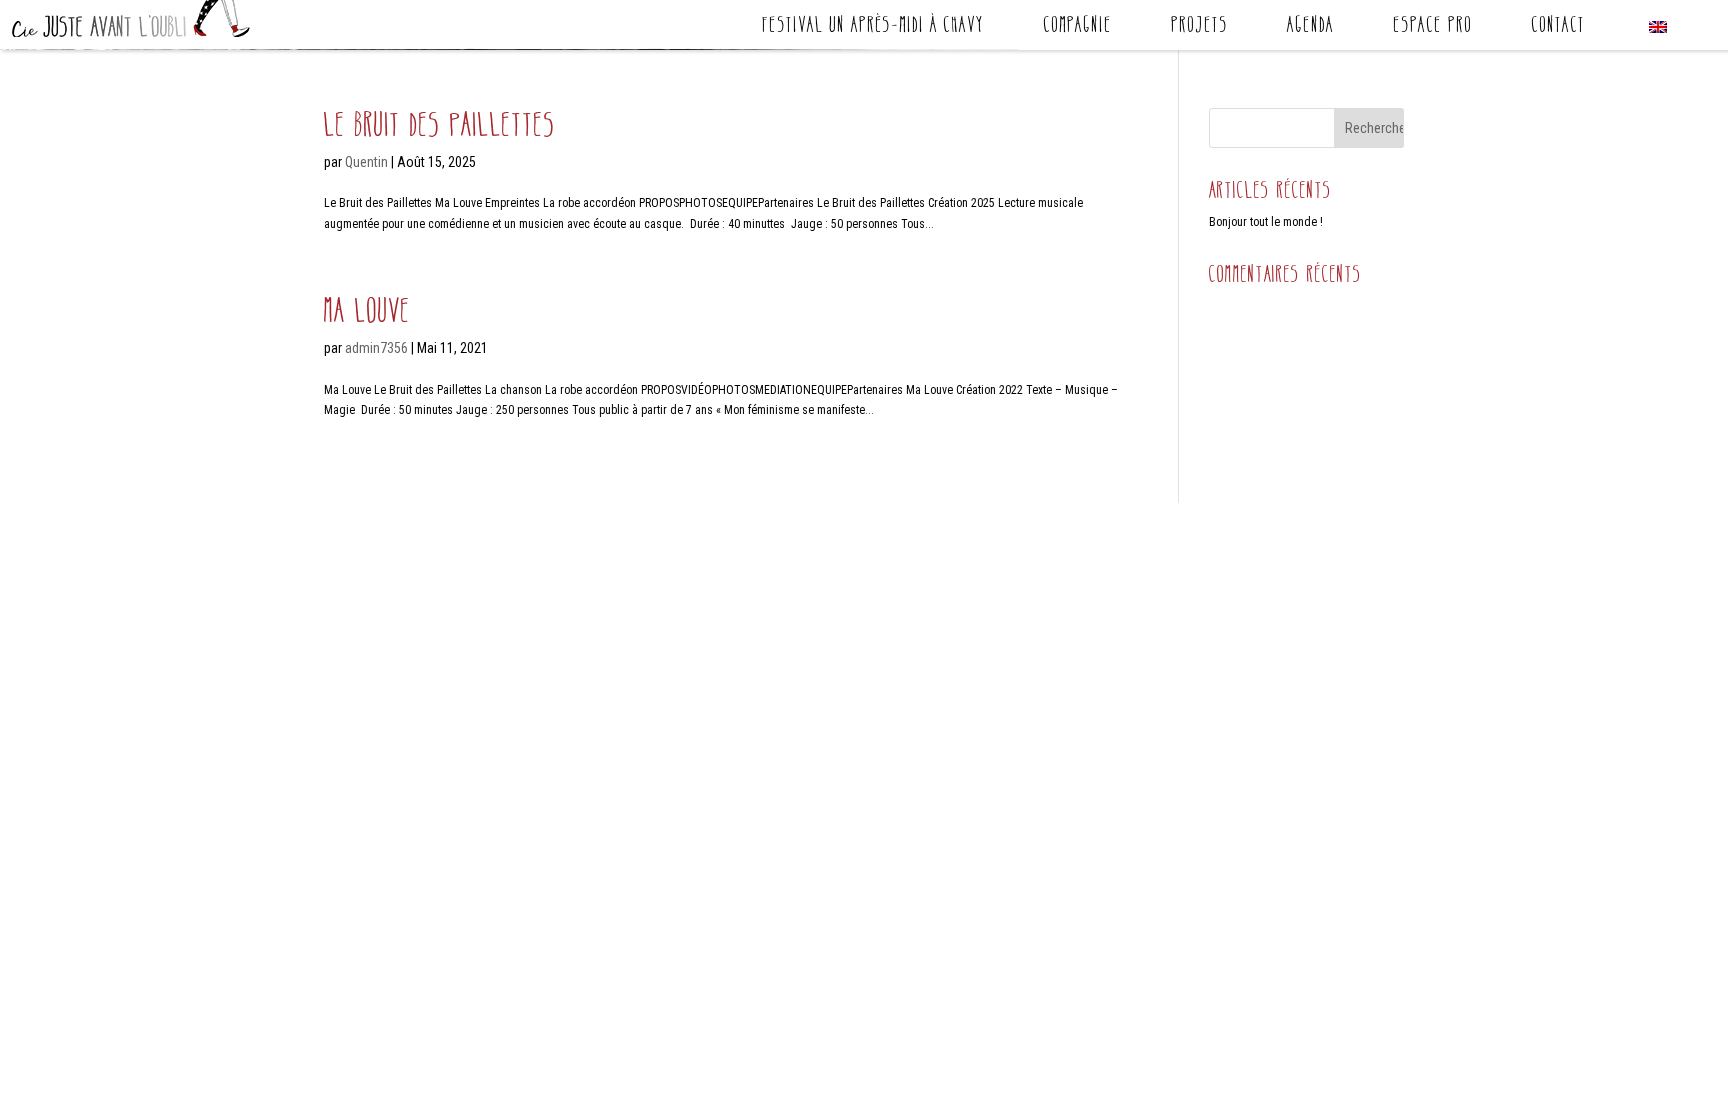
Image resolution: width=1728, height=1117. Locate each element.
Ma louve (367, 310)
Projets (1199, 27)
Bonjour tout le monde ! (1266, 222)
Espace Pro (1432, 27)
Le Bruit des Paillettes (440, 124)
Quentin (366, 162)
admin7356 (376, 348)
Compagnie (1077, 27)
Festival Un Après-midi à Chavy (873, 27)
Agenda (1310, 27)
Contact (1558, 27)
